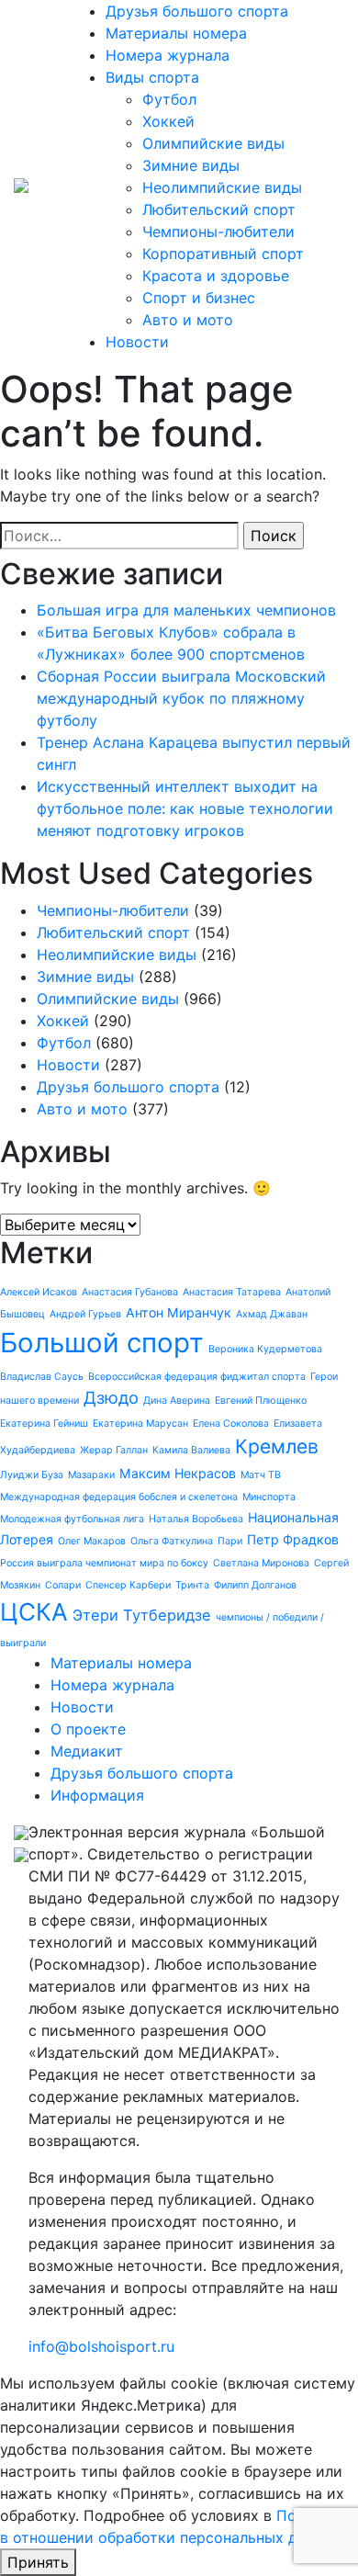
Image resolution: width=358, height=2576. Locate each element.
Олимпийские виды (213, 143)
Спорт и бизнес (199, 298)
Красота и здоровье (216, 276)
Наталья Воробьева (196, 1519)
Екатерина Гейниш (44, 1424)
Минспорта (269, 1497)
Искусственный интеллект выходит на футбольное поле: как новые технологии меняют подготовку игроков (185, 808)
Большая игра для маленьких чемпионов (186, 610)
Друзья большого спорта (197, 11)
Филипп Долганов (255, 1585)
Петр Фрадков (293, 1539)
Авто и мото (188, 320)
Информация (97, 1795)
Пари (230, 1541)
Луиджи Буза (32, 1475)
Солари (63, 1585)
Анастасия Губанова (130, 1292)
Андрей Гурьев (85, 1314)
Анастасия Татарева (232, 1292)
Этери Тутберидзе (142, 1615)
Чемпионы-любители (218, 232)
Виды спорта (152, 77)
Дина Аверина (177, 1401)
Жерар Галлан (114, 1450)
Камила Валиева (191, 1450)
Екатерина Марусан (140, 1424)
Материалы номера (176, 33)
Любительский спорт (219, 209)
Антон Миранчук (179, 1312)
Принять (38, 2562)
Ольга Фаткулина (172, 1541)
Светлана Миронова (261, 1563)
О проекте (88, 1729)
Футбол (169, 99)
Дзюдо (111, 1397)
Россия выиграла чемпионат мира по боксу (104, 1563)
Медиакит (87, 1751)
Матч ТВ (261, 1475)
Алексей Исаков (39, 1292)
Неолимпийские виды (222, 187)
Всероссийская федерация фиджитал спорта (197, 1377)
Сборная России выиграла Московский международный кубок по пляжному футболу (181, 698)
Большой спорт (102, 1343)
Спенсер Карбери (128, 1585)
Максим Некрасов (178, 1473)
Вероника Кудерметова (265, 1349)
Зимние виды (191, 165)
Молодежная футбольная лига (72, 1519)
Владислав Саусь (42, 1377)
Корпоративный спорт (223, 254)
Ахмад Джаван (272, 1314)
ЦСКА (34, 1612)
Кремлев (277, 1446)
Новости (137, 342)
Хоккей (168, 121)
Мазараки (91, 1475)
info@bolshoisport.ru (101, 2346)
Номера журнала (168, 55)
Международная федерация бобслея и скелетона (119, 1497)
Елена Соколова (231, 1424)
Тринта (192, 1585)
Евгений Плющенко (261, 1401)
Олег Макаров (92, 1541)
